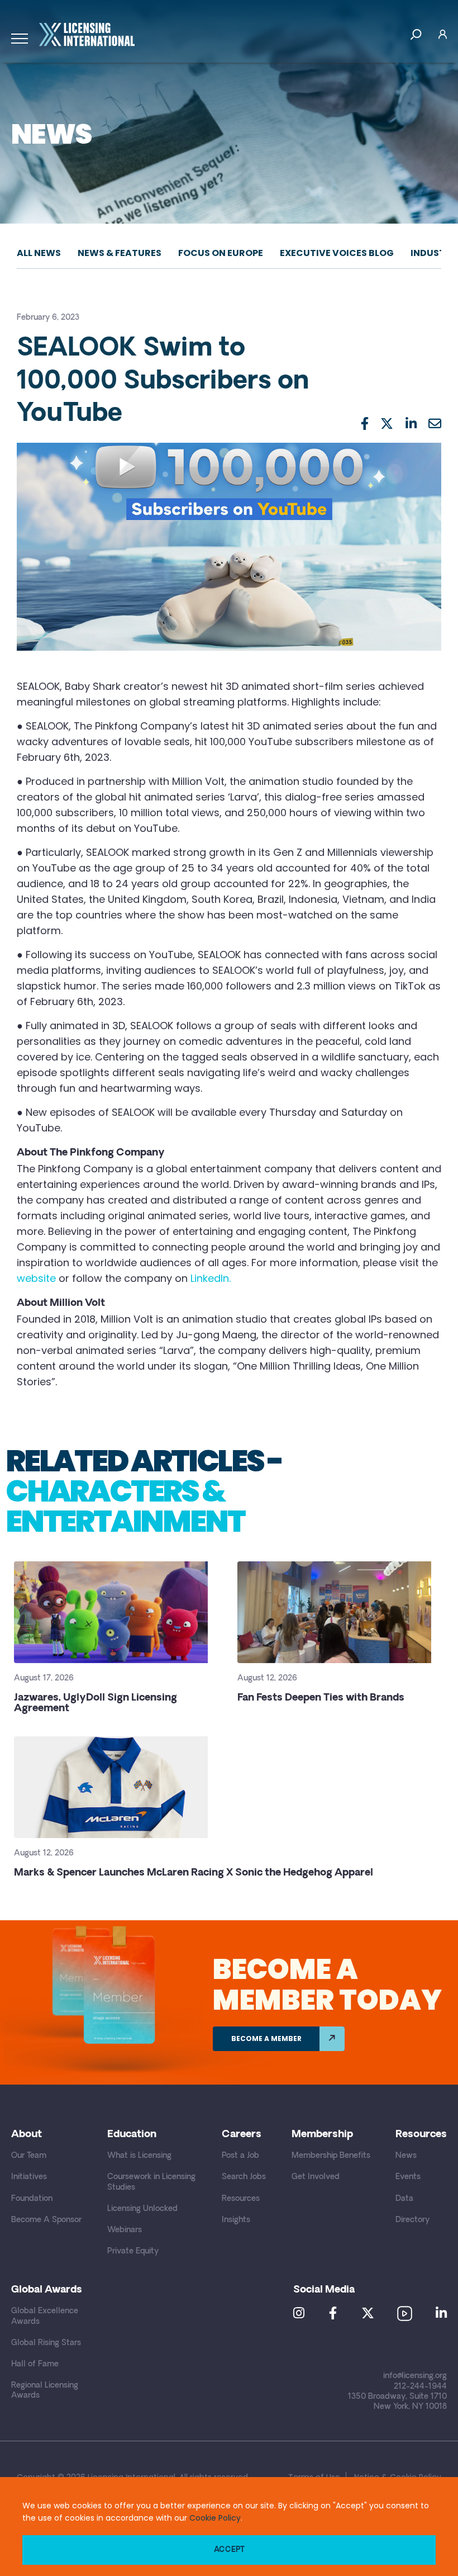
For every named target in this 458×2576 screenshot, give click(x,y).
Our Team (29, 2156)
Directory (412, 2220)
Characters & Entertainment (125, 1506)
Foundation (32, 2199)
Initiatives (29, 2177)
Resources (241, 2199)
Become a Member (266, 2038)
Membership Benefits (331, 2156)
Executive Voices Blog (337, 253)
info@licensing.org (415, 2376)
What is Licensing (139, 2156)
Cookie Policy (215, 2518)
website (36, 1278)
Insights (236, 2220)
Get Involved (316, 2177)
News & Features (120, 253)
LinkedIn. (211, 1278)
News (406, 2156)
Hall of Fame (35, 2364)
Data (404, 2199)
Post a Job (240, 2156)
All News (39, 253)
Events (408, 2177)
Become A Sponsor (46, 2220)
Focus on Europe (221, 253)
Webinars (125, 2230)
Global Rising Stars (46, 2343)
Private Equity (133, 2251)
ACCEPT (229, 2550)
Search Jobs (244, 2177)
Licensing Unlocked (142, 2209)
